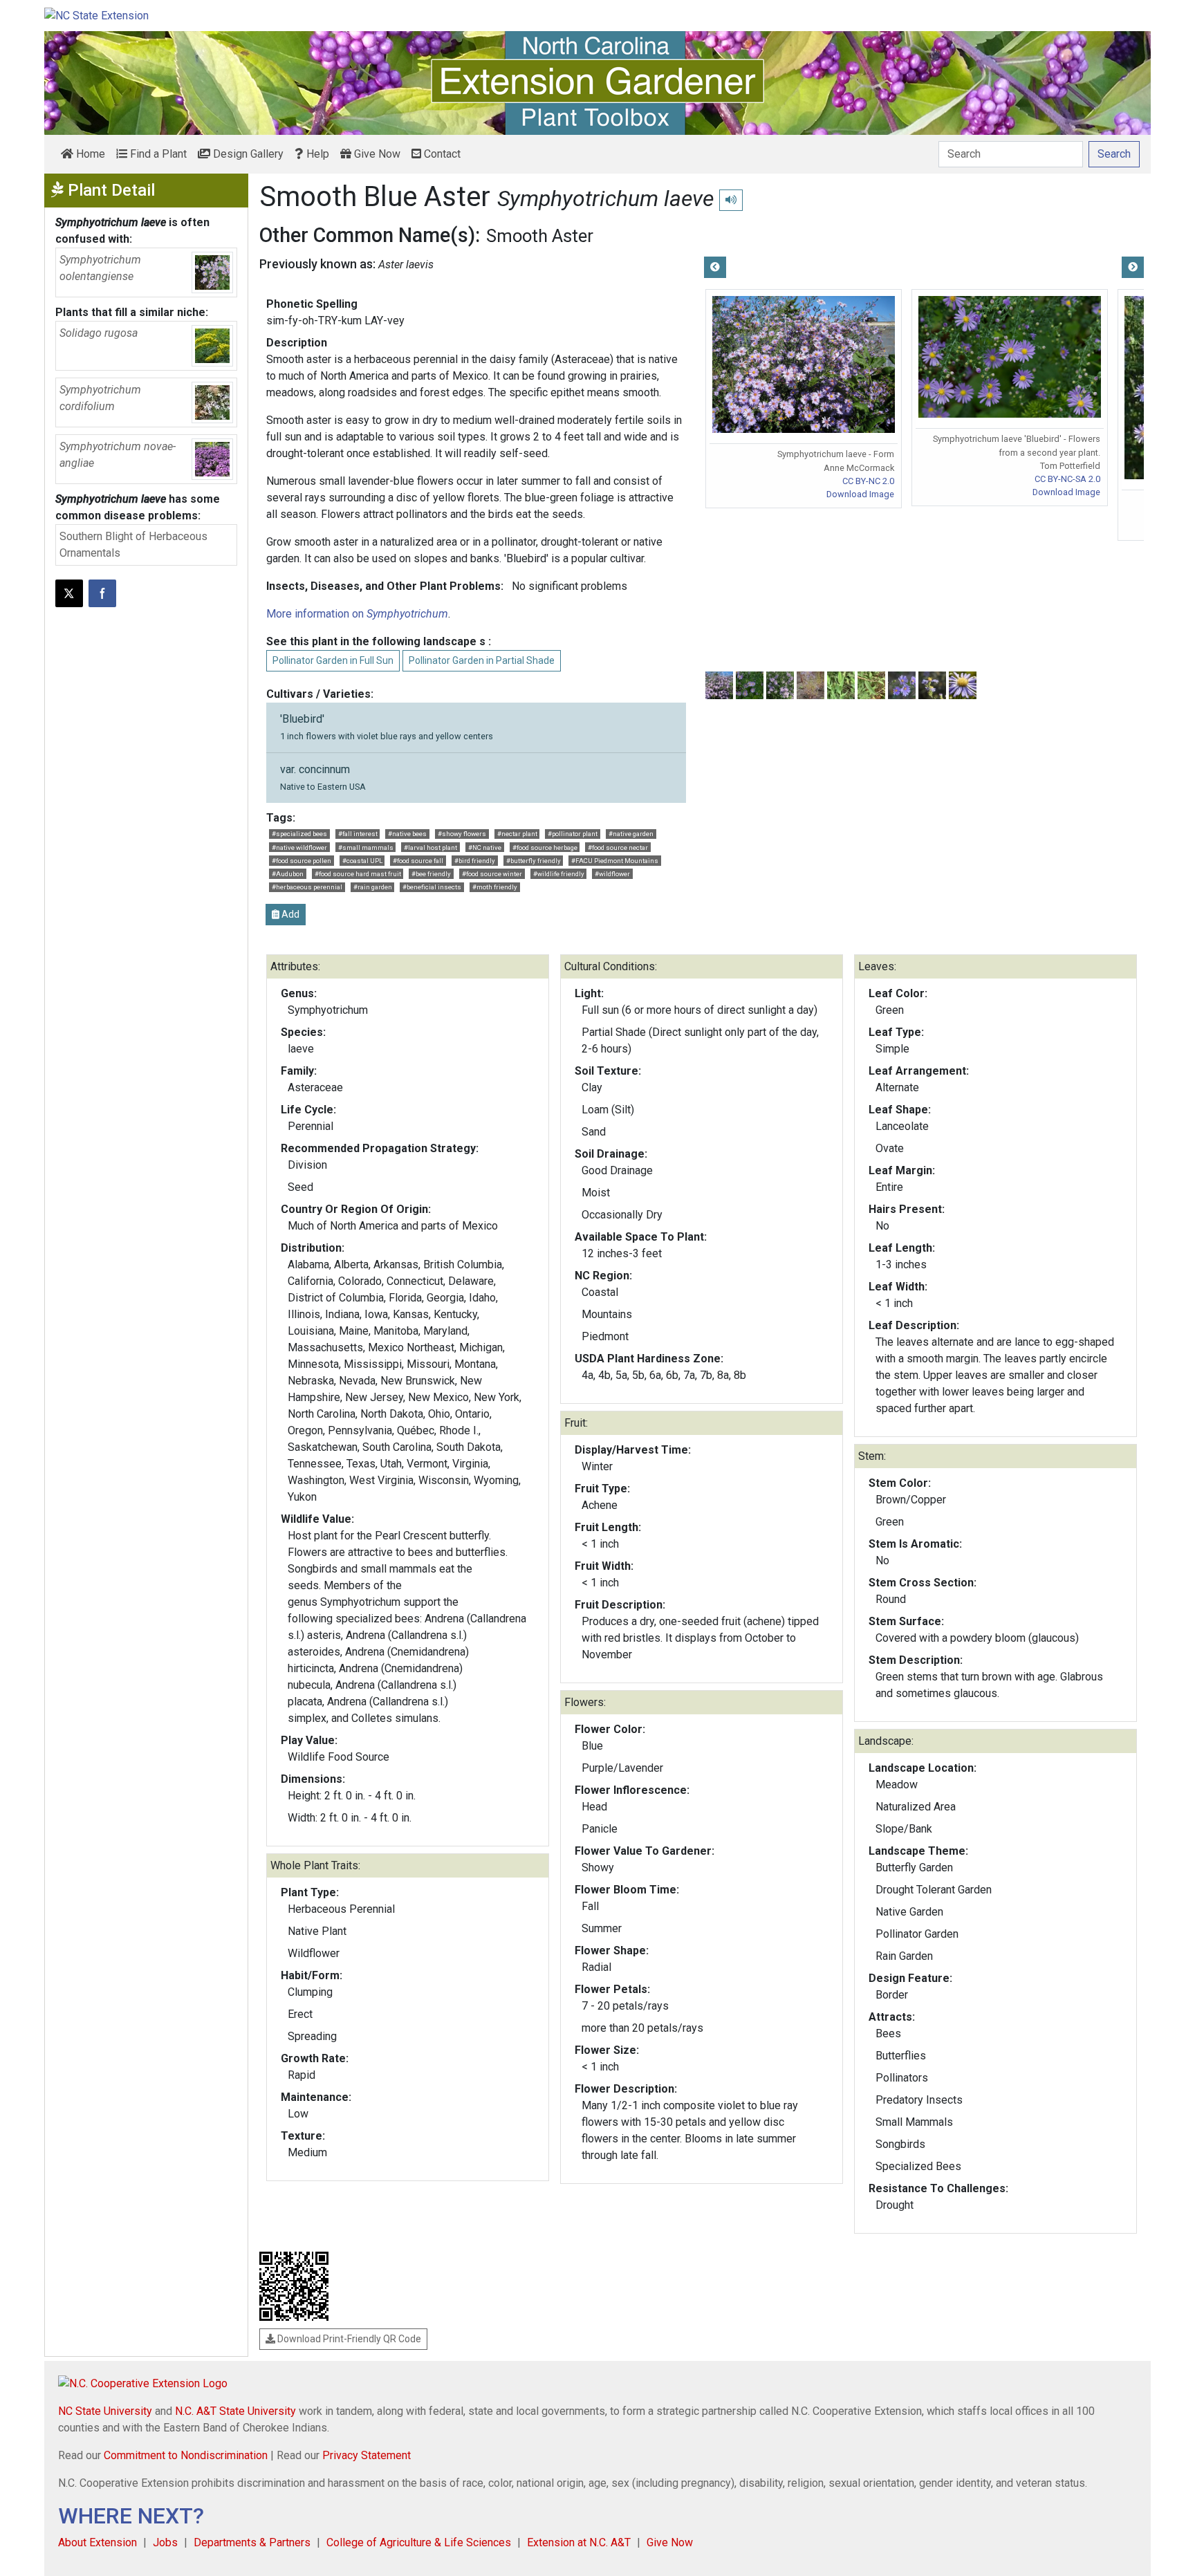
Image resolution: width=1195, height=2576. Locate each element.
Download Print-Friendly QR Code (348, 2339)
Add (289, 914)
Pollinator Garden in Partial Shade (482, 660)
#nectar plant (517, 834)
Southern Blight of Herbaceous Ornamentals (133, 545)
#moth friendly (495, 887)
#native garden (631, 834)
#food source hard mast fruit (358, 874)
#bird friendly (475, 861)
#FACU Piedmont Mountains (615, 861)
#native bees (407, 834)
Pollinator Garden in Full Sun (333, 660)
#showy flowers (462, 834)
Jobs (165, 2542)
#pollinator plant (573, 834)
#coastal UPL (362, 861)
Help (316, 154)
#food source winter (492, 874)
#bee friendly (431, 874)
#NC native (485, 847)
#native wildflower (299, 847)
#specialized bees (299, 834)
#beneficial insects (432, 887)
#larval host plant (430, 847)
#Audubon (288, 874)
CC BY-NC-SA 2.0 (1067, 479)
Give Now (376, 154)
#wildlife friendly (559, 874)
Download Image (860, 494)
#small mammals (366, 847)
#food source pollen (302, 861)
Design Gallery (247, 154)
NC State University (105, 2411)
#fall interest (358, 834)
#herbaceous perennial (307, 887)
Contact (441, 154)
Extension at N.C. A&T (579, 2542)
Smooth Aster (540, 236)
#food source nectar (618, 847)
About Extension (98, 2542)
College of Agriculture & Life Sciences (419, 2542)
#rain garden (373, 887)
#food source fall (418, 861)
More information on (357, 614)
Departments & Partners (252, 2542)
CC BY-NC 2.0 (868, 481)
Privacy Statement (367, 2455)
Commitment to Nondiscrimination (186, 2455)
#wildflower (612, 874)
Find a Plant (157, 154)
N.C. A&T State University (235, 2411)
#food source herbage (545, 847)
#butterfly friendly (534, 861)
